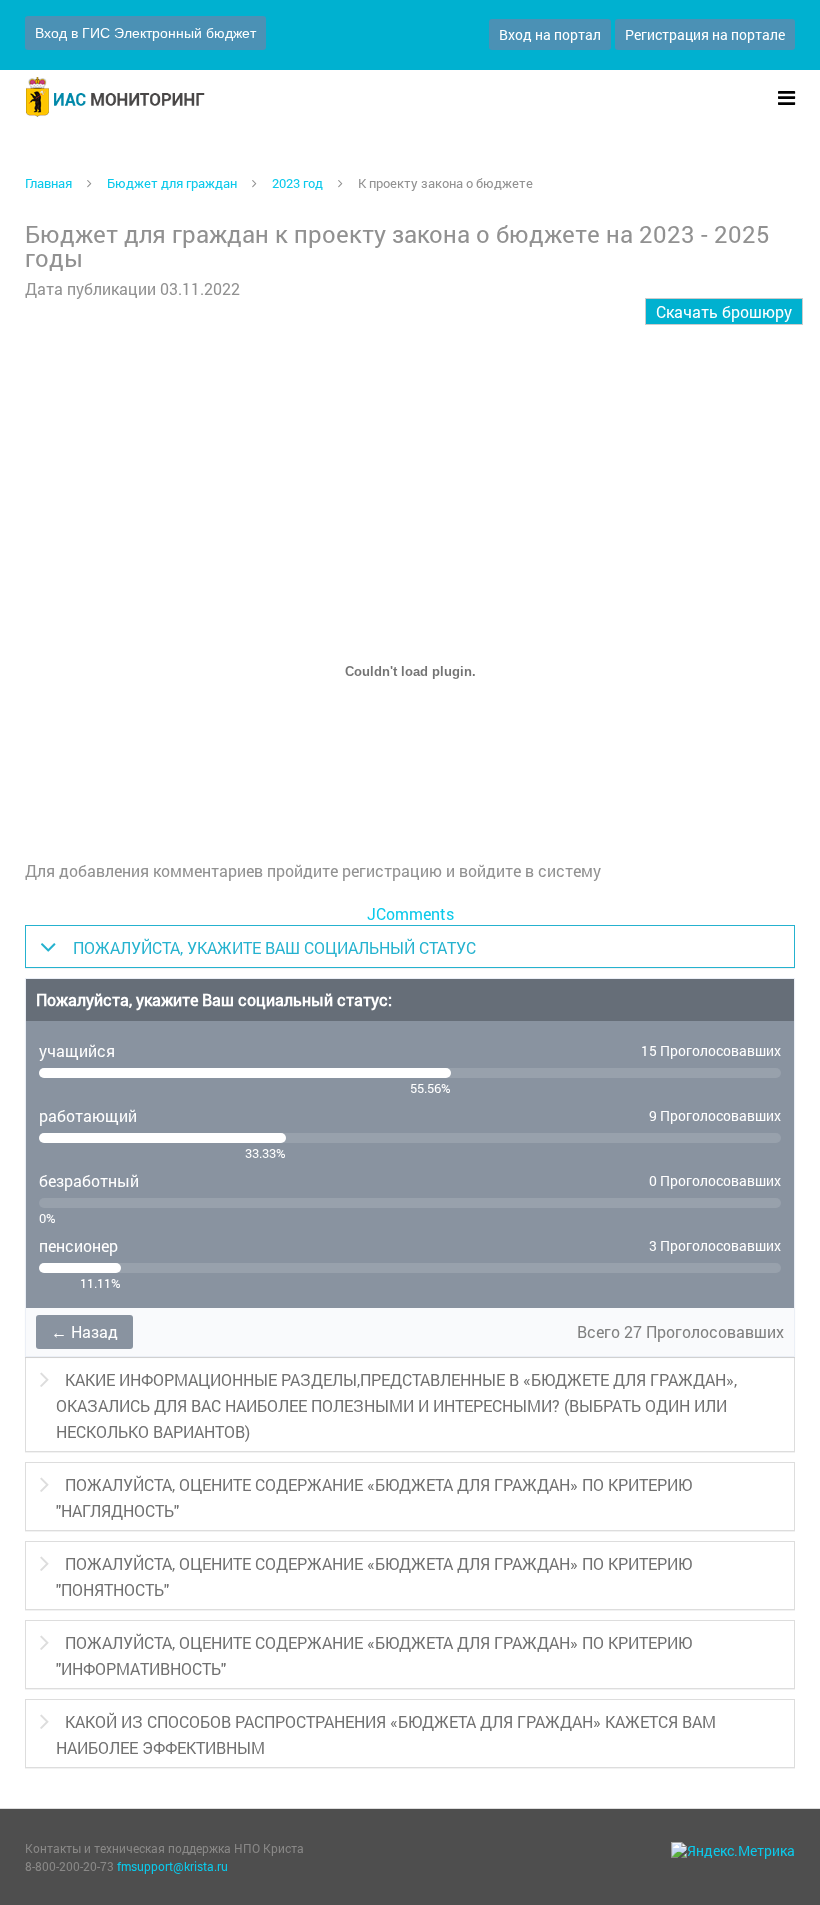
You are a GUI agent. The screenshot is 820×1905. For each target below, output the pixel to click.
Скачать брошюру (724, 311)
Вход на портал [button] (550, 34)
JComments (410, 913)
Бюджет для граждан (172, 183)
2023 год (297, 183)
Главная (48, 183)
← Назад (84, 1331)
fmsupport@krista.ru (172, 1866)
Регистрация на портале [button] (705, 34)
